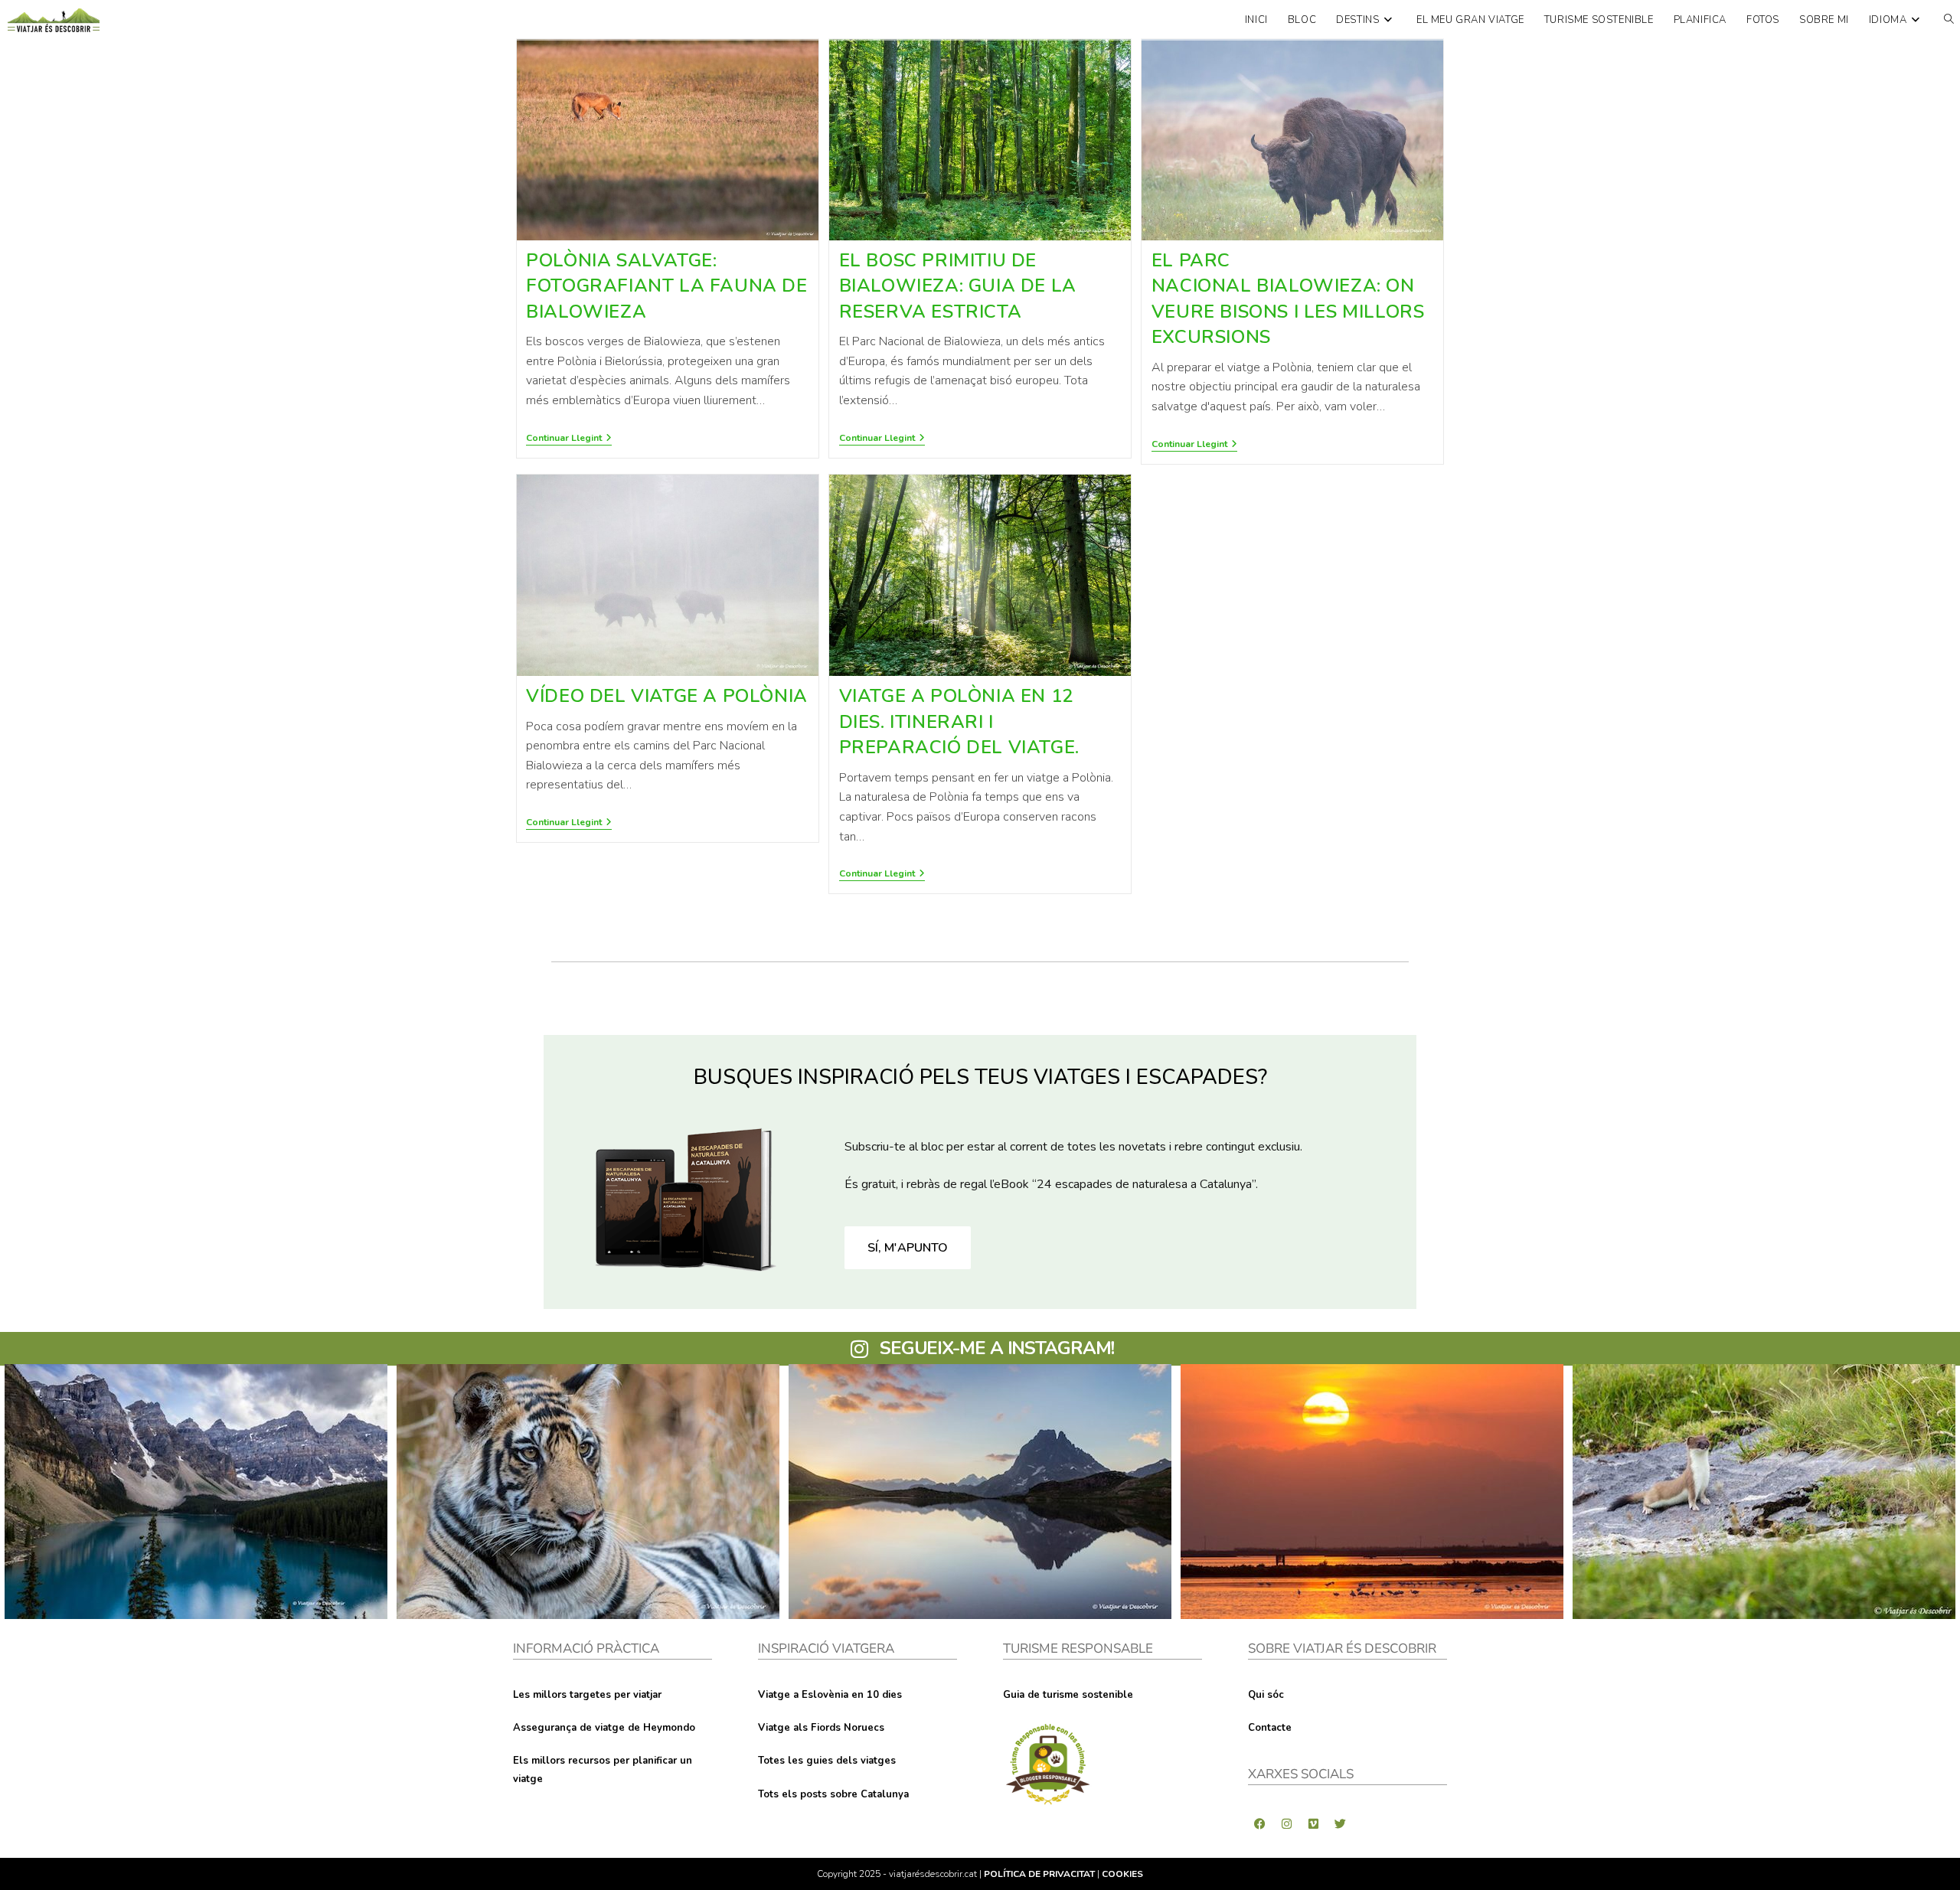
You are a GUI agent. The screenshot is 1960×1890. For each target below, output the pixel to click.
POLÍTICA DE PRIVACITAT (1039, 1874)
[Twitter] (1340, 1823)
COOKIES (1122, 1874)
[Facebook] (1259, 1823)
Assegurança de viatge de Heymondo (604, 1728)
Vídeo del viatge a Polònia (667, 696)
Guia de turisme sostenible (1068, 1695)
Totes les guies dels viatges (827, 1761)
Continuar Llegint (569, 438)
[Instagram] (1286, 1823)
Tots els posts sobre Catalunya (833, 1794)
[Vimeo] (1313, 1823)
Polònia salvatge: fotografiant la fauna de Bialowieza (666, 286)
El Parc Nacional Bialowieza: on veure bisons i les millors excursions (1288, 299)
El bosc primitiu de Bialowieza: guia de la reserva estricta (958, 286)
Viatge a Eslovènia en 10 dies (830, 1695)
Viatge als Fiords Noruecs (821, 1728)
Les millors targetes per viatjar (587, 1695)
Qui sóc (1266, 1695)
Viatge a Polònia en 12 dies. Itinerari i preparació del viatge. (959, 721)
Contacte (1270, 1728)
